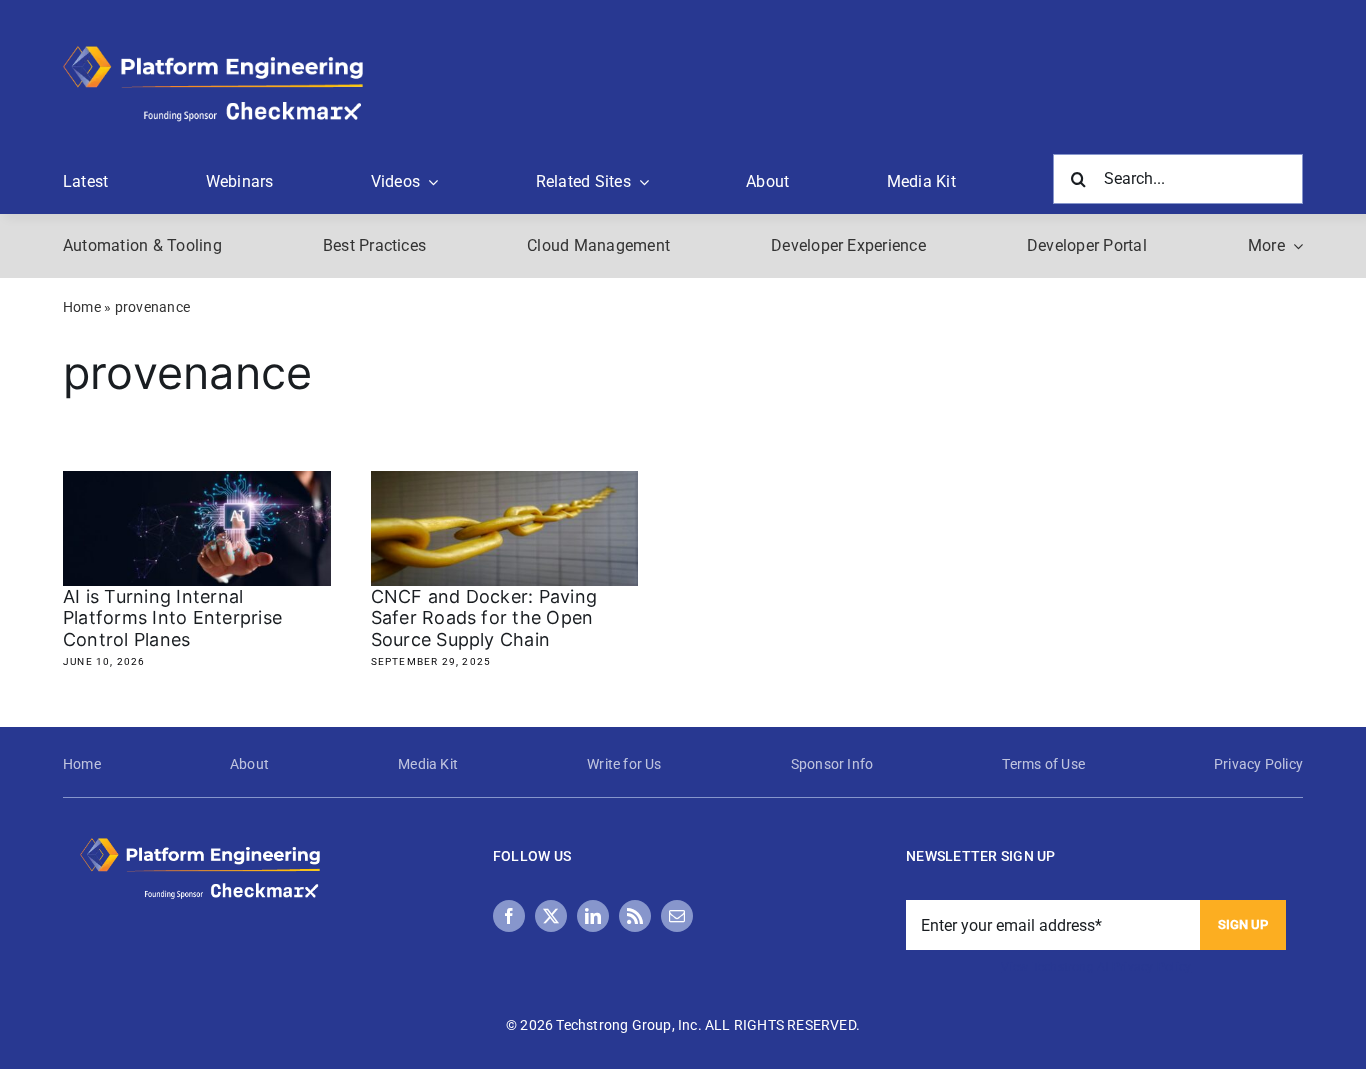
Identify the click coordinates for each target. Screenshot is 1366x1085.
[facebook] (509, 916)
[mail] (677, 916)
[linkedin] (593, 916)
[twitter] (551, 916)
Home (82, 307)
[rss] (635, 916)
